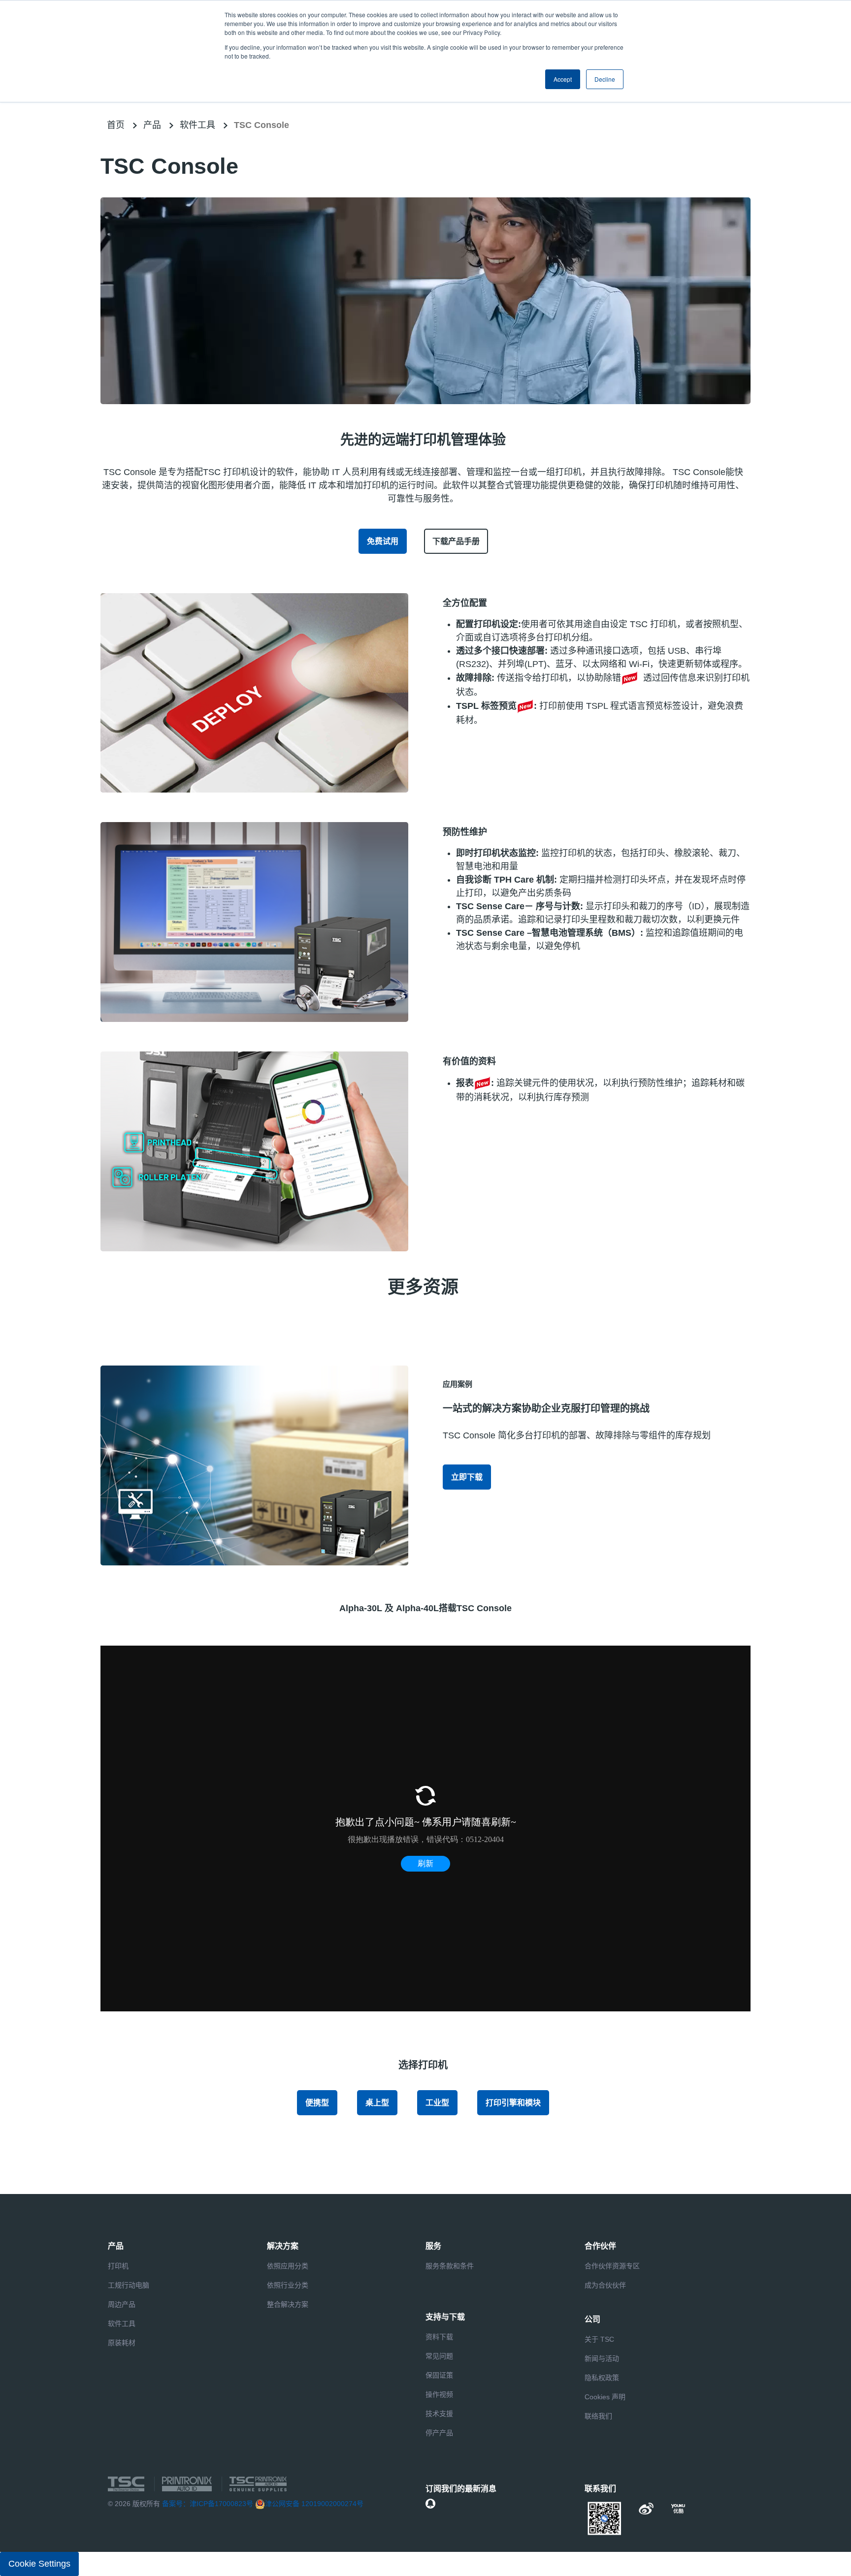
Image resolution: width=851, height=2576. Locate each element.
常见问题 (439, 2356)
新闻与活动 (602, 2358)
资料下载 (439, 2337)
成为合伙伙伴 (605, 2285)
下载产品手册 (456, 541)
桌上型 (377, 2103)
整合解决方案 (288, 2304)
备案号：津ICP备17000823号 (208, 2504)
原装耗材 (122, 2343)
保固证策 (439, 2375)
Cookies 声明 (605, 2397)
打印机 (118, 2266)
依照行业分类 (288, 2285)
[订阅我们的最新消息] (430, 2504)
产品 (152, 125)
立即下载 (467, 1477)
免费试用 (383, 541)
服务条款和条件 (450, 2266)
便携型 (317, 2103)
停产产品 (439, 2433)
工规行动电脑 (129, 2285)
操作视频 (439, 2394)
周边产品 (122, 2304)
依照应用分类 (288, 2266)
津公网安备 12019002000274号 (314, 2504)
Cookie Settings (39, 2564)
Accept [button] (563, 79)
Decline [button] (605, 79)
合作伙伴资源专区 (612, 2266)
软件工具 (197, 125)
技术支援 (439, 2414)
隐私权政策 (602, 2378)
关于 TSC (599, 2339)
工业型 (437, 2103)
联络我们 (598, 2416)
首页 (116, 125)
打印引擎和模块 (513, 2103)
